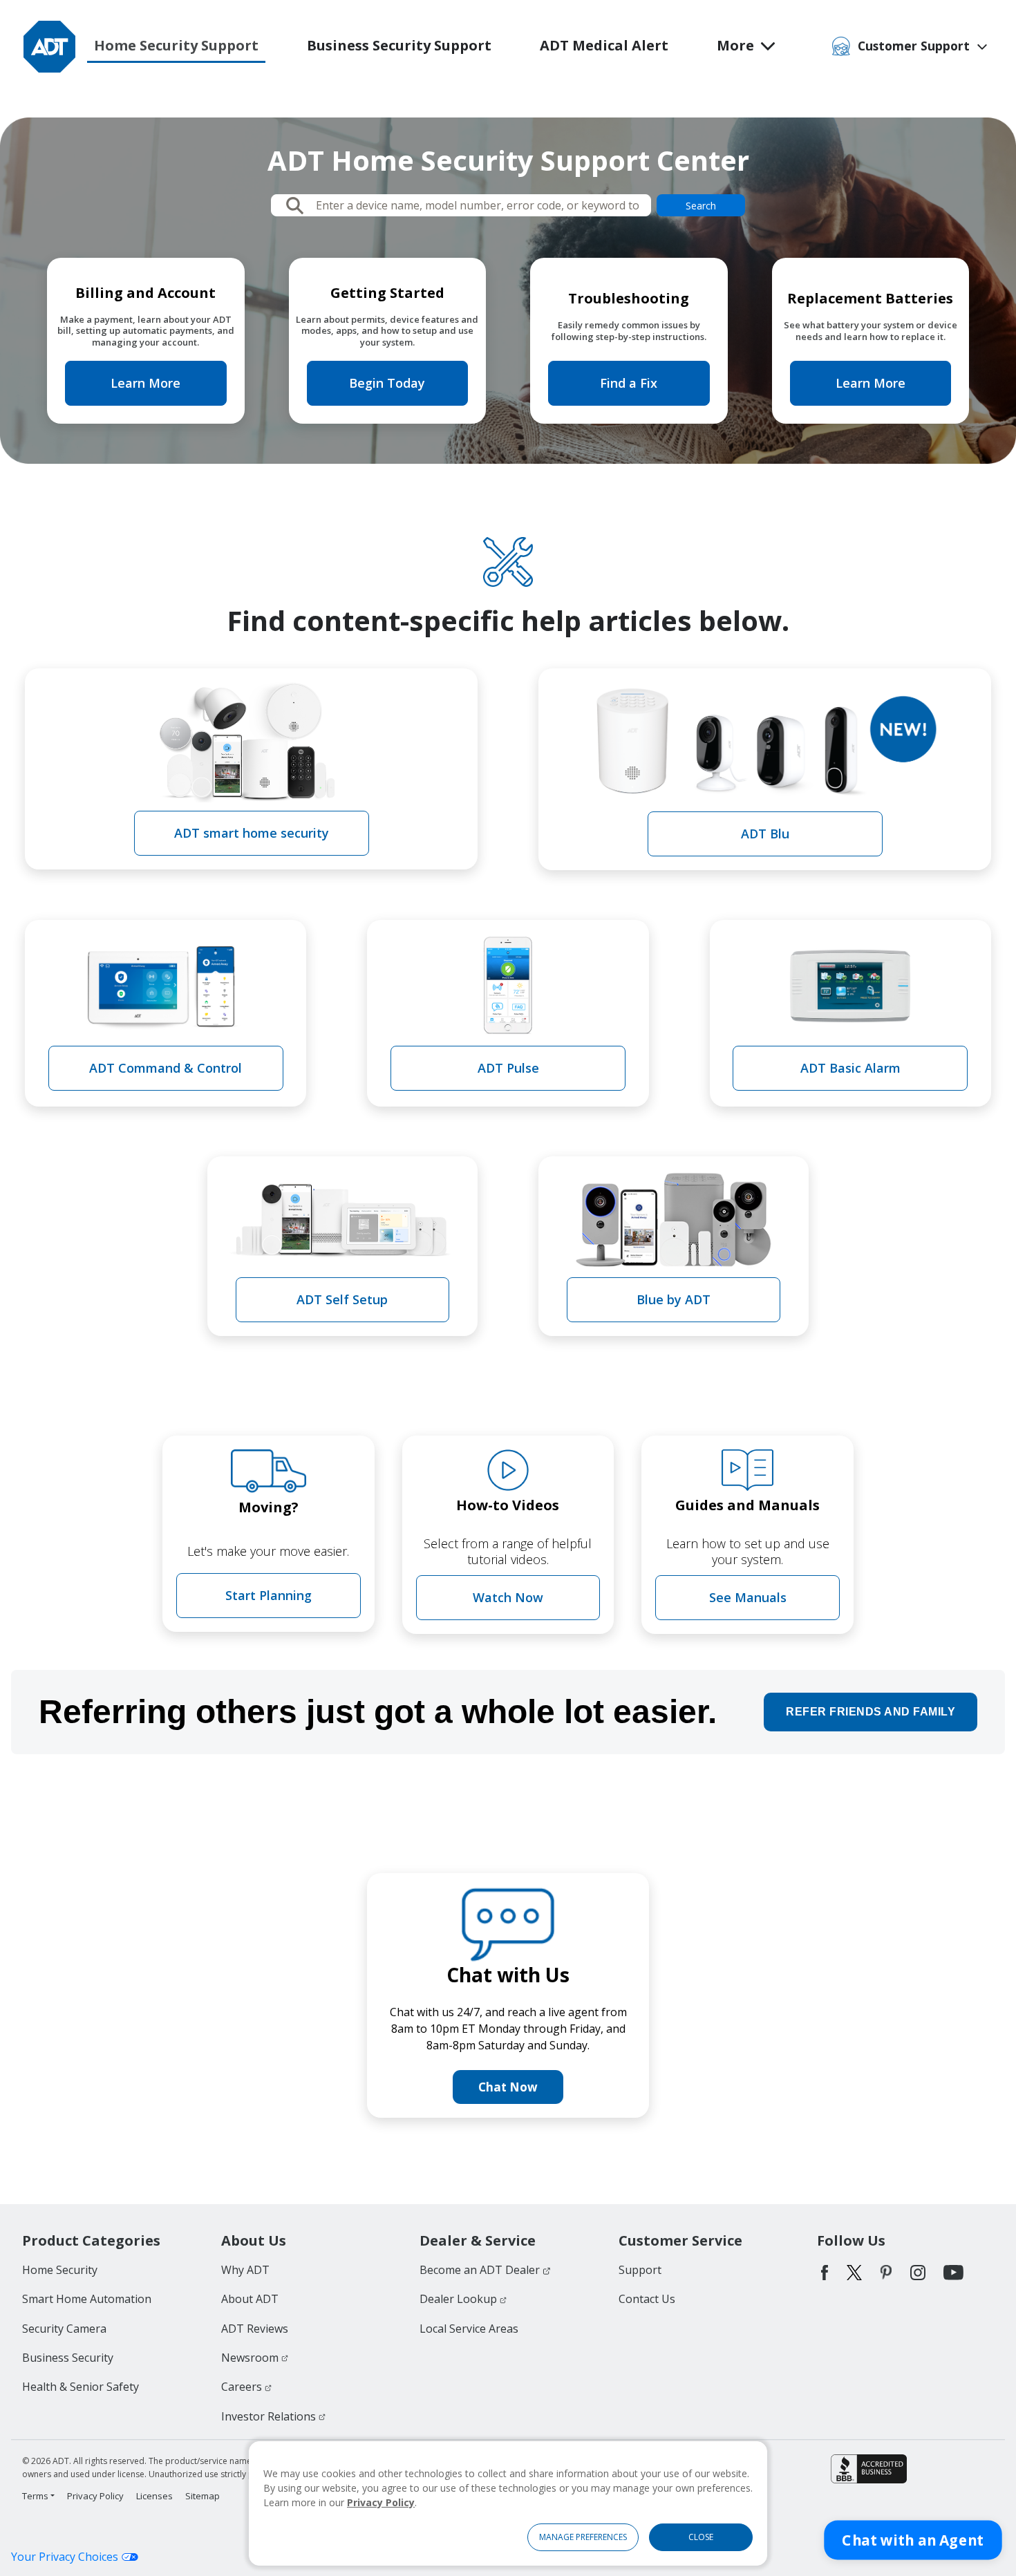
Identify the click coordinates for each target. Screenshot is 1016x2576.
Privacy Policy (381, 2502)
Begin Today (387, 383)
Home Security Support (176, 45)
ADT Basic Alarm (850, 1068)
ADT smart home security (252, 833)
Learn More (145, 383)
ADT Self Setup (342, 1299)
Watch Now (508, 1597)
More (735, 45)
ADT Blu (765, 834)
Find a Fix (629, 383)
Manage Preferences (583, 2537)
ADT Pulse (508, 1068)
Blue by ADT (674, 1299)
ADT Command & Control (166, 1068)
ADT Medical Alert (604, 45)
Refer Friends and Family (871, 1712)
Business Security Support (399, 45)
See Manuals (748, 1597)
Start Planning (269, 1595)
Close (701, 2537)
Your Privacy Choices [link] (65, 2557)
